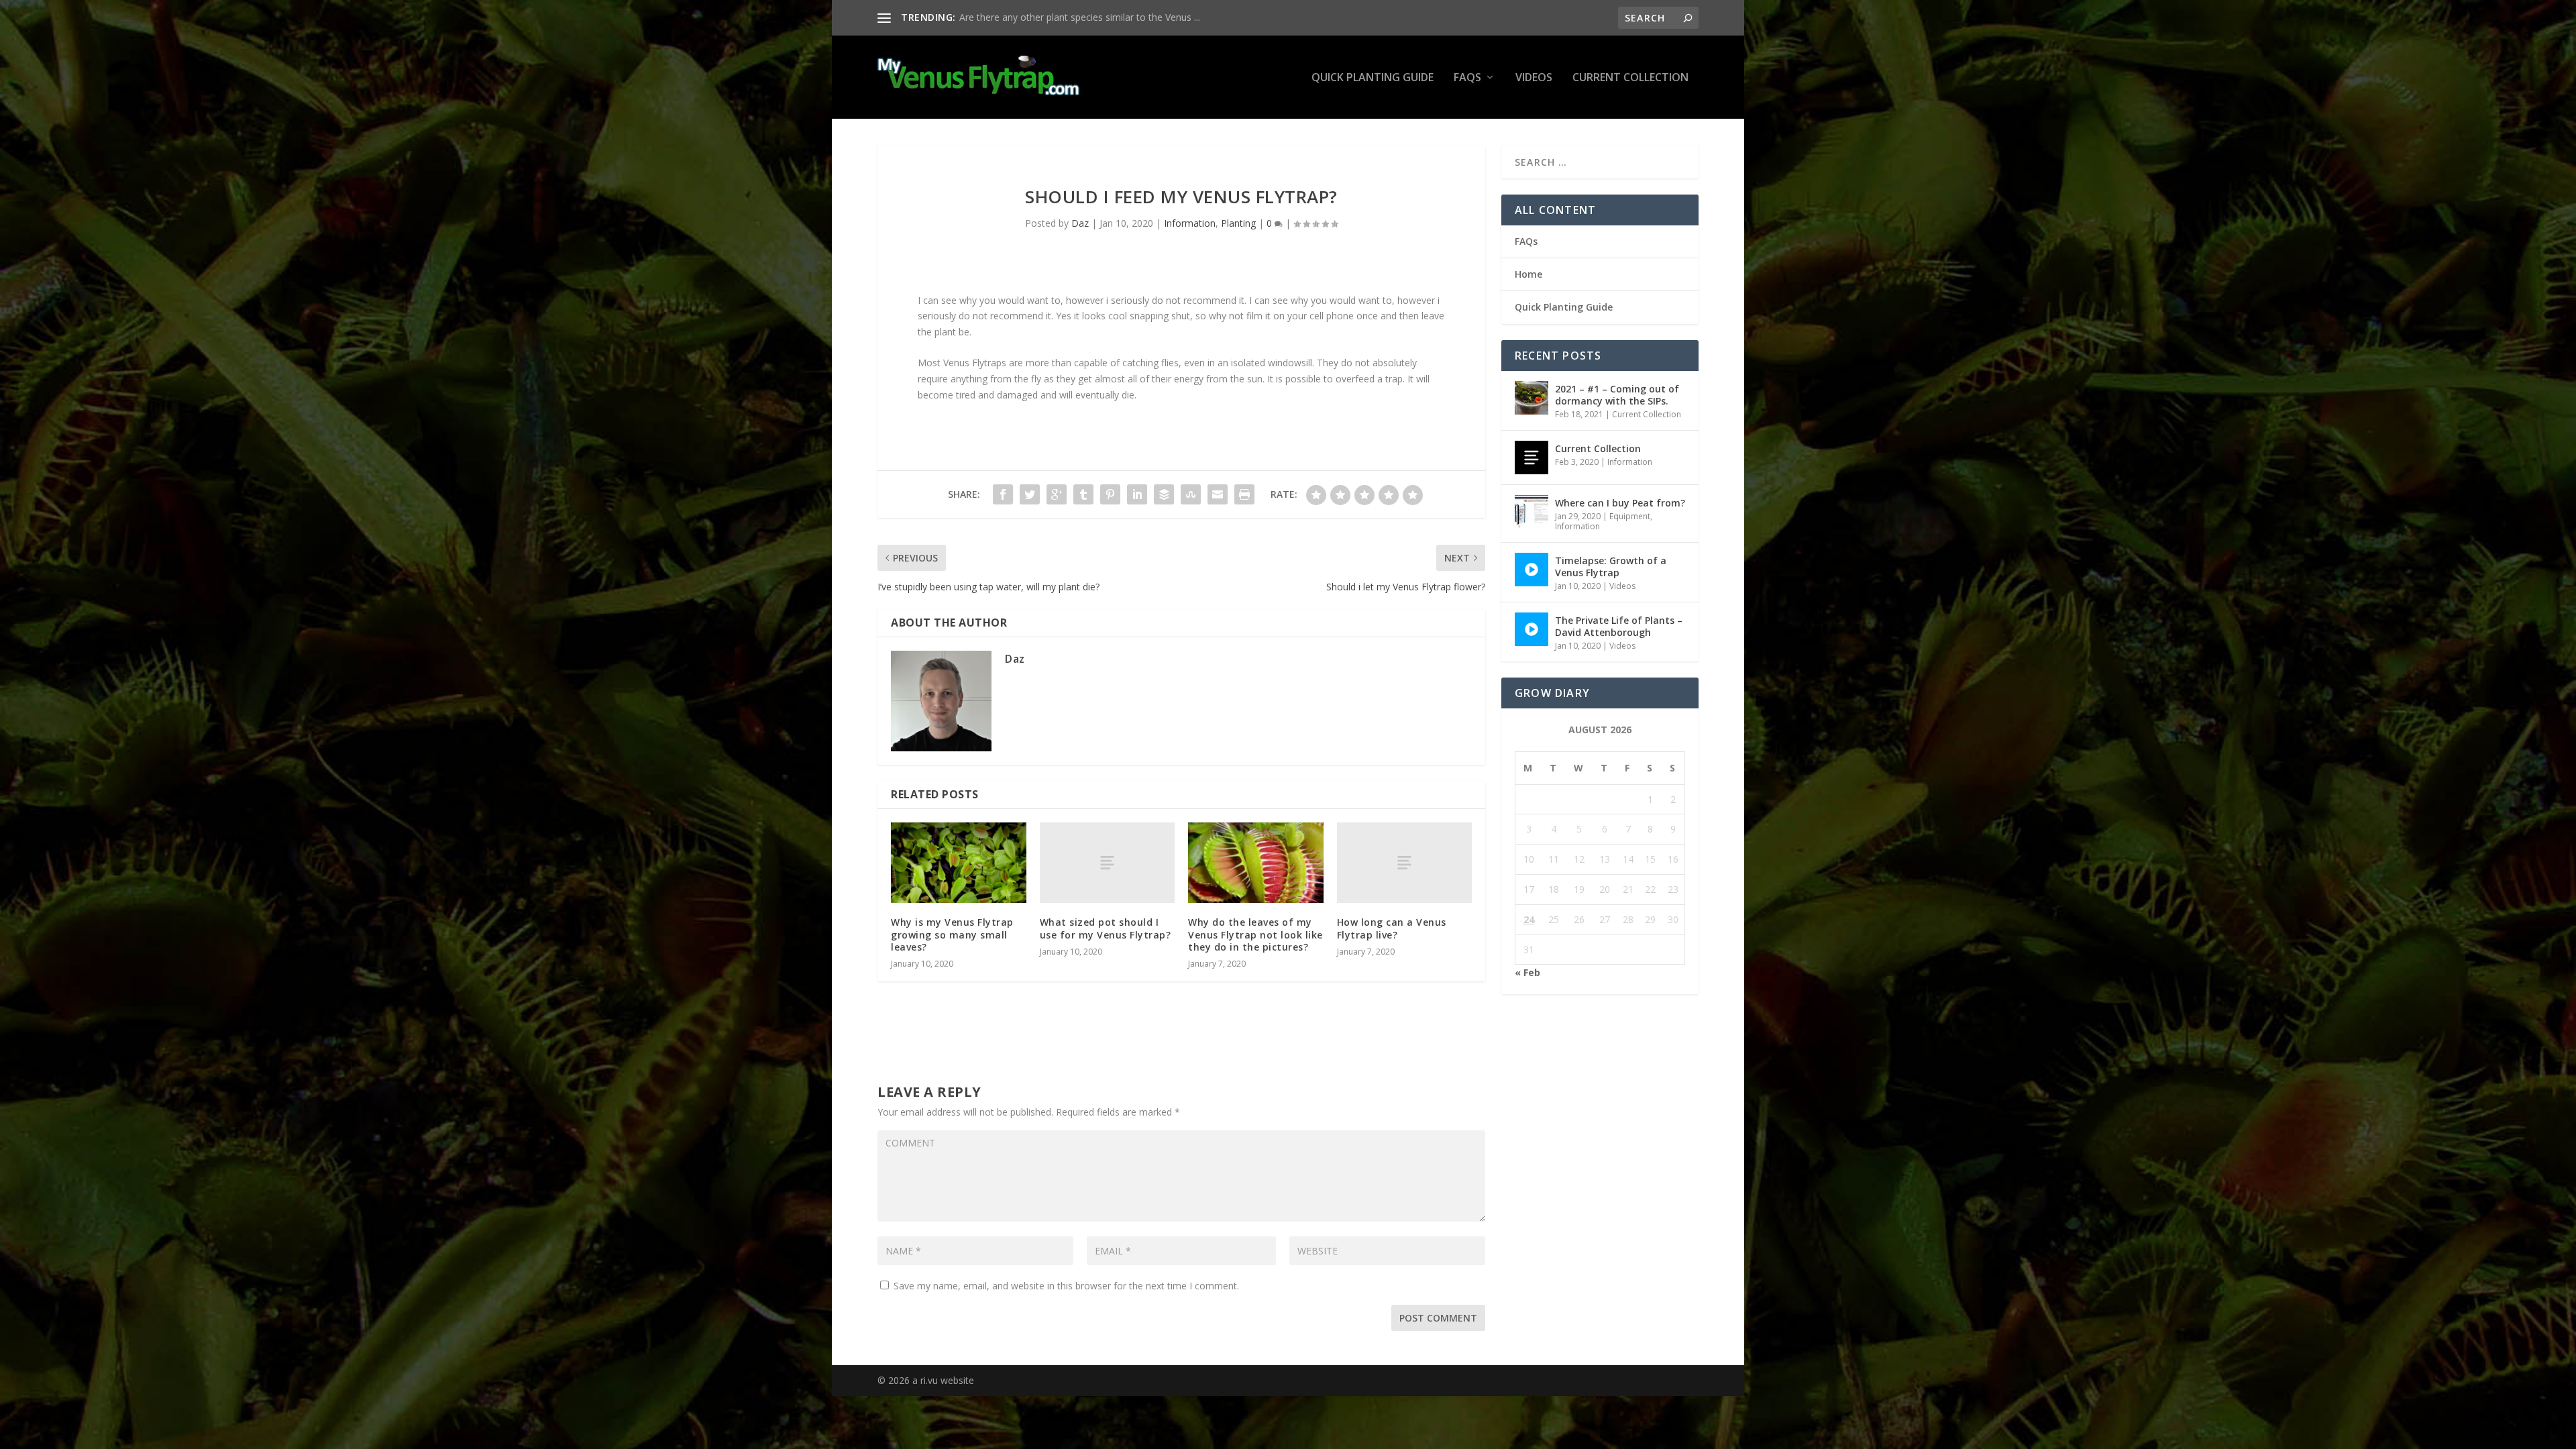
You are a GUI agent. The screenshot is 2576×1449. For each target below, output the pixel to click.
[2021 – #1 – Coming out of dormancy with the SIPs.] (1532, 398)
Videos (1534, 78)
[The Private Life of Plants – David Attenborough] (1532, 629)
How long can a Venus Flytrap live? (1392, 928)
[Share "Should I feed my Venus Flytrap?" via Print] (1244, 494)
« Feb (1527, 972)
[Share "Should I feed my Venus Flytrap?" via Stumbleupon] (1191, 494)
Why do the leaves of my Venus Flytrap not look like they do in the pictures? (1255, 934)
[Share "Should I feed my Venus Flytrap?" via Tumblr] (1083, 494)
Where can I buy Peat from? (1620, 503)
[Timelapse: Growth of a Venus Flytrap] (1532, 570)
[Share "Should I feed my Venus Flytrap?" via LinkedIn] (1137, 494)
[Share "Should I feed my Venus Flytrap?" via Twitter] (1030, 494)
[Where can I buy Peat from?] (1532, 512)
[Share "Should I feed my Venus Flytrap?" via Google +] (1057, 494)
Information (1190, 223)
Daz (1080, 223)
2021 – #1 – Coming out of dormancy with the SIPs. (1617, 395)
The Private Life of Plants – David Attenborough (1619, 626)
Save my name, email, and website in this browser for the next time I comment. (1066, 1286)
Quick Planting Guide (1373, 78)
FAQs (1467, 78)
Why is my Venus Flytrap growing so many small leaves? (952, 934)
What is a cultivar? (998, 17)
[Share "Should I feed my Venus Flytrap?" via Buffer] (1164, 494)
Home (1528, 274)
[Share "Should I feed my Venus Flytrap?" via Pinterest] (1110, 494)
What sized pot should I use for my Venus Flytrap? (1106, 928)
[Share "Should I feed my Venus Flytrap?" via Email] (1218, 494)
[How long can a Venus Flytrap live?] (1405, 863)
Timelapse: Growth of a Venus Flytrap (1611, 567)
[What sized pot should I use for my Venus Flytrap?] (1108, 863)
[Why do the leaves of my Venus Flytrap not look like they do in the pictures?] (1256, 863)
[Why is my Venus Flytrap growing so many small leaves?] (959, 863)
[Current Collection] (1532, 458)
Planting (1238, 223)
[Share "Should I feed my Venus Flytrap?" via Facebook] (1003, 494)
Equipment (1630, 516)
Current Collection (1630, 78)
